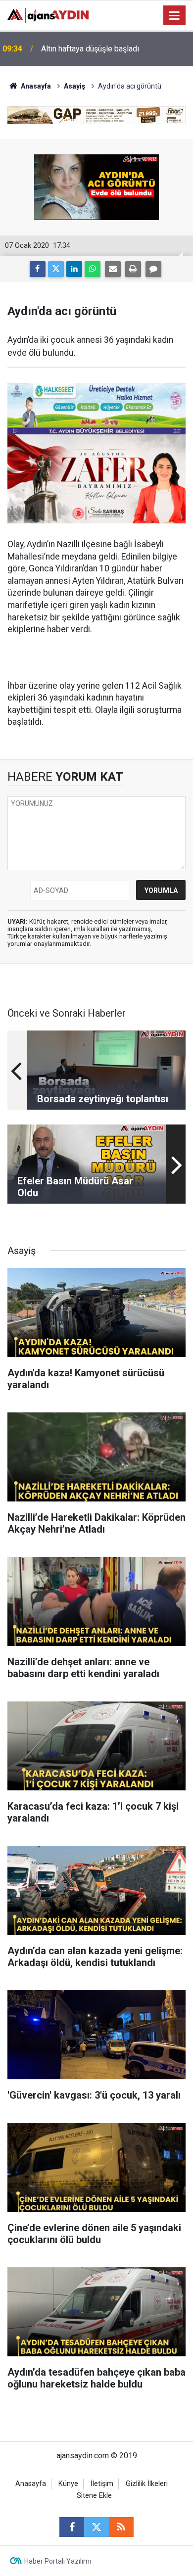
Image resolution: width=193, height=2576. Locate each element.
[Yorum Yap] (153, 269)
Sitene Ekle (94, 2496)
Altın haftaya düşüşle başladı (90, 49)
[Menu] (175, 16)
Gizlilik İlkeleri (147, 2484)
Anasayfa (35, 86)
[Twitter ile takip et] (96, 2527)
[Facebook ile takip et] (72, 2527)
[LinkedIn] (74, 269)
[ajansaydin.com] (48, 15)
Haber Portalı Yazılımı (58, 2561)
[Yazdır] (133, 269)
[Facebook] (38, 269)
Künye (68, 2484)
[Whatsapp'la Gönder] (93, 269)
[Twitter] (56, 269)
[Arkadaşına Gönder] (113, 269)
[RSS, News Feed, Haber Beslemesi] (121, 2527)
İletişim (102, 2484)
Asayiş (74, 86)
